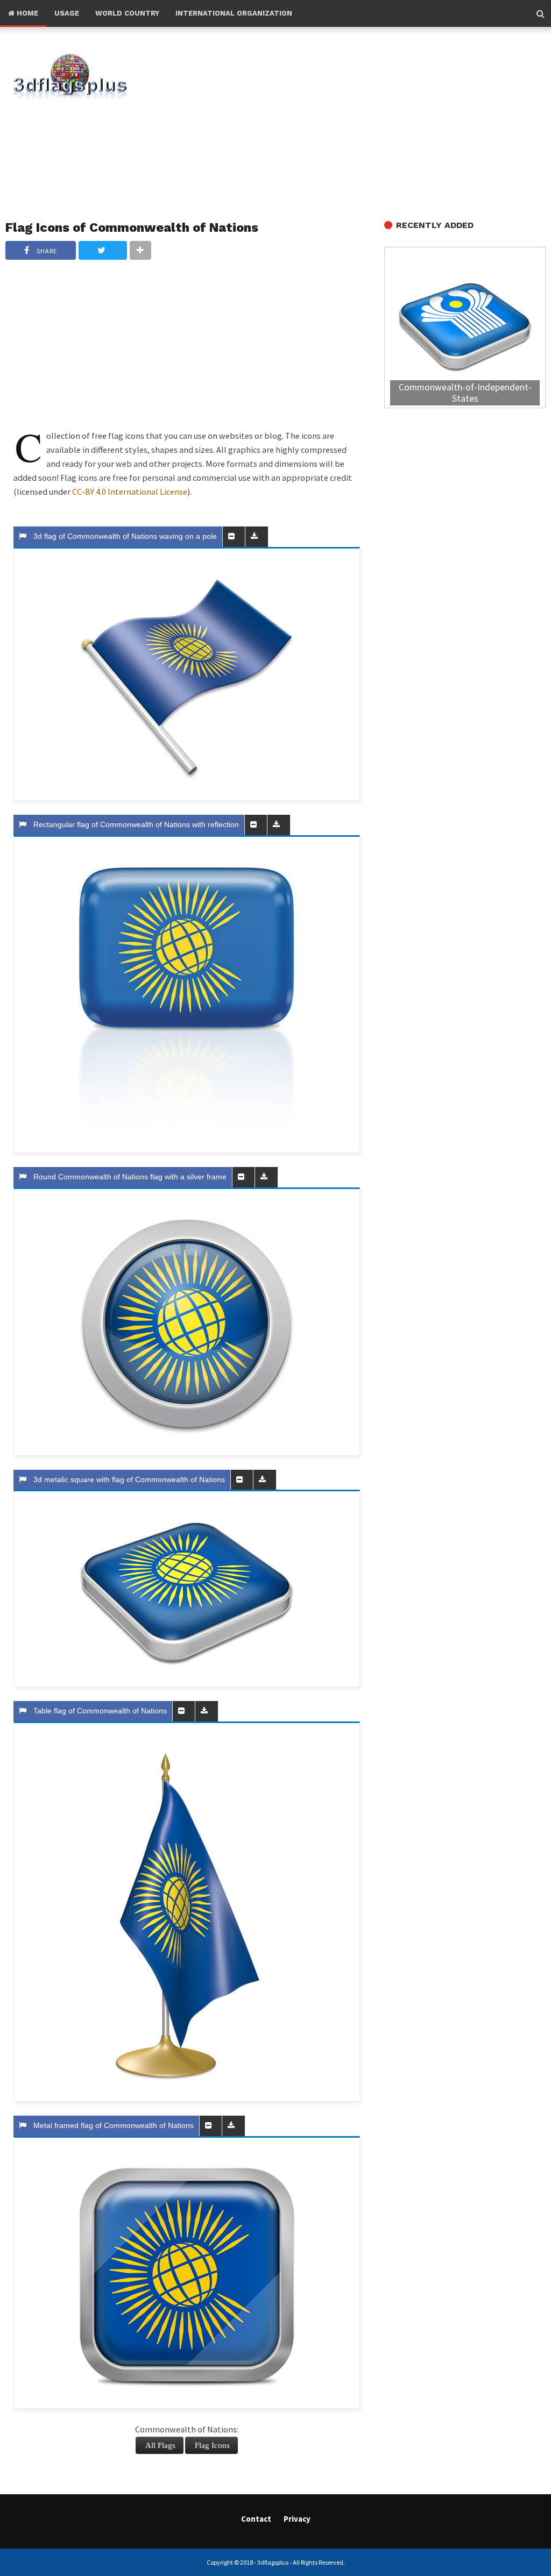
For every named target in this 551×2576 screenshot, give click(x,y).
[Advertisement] (356, 124)
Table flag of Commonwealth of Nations (98, 1711)
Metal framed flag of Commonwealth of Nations (111, 2125)
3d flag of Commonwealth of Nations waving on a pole (123, 536)
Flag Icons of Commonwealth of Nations (132, 227)
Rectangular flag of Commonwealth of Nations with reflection (134, 824)
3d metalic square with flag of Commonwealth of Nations (127, 1479)
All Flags (160, 2445)
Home (26, 13)
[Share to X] (103, 250)
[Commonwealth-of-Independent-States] (465, 329)
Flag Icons (212, 2445)
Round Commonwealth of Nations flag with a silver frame (128, 1177)
